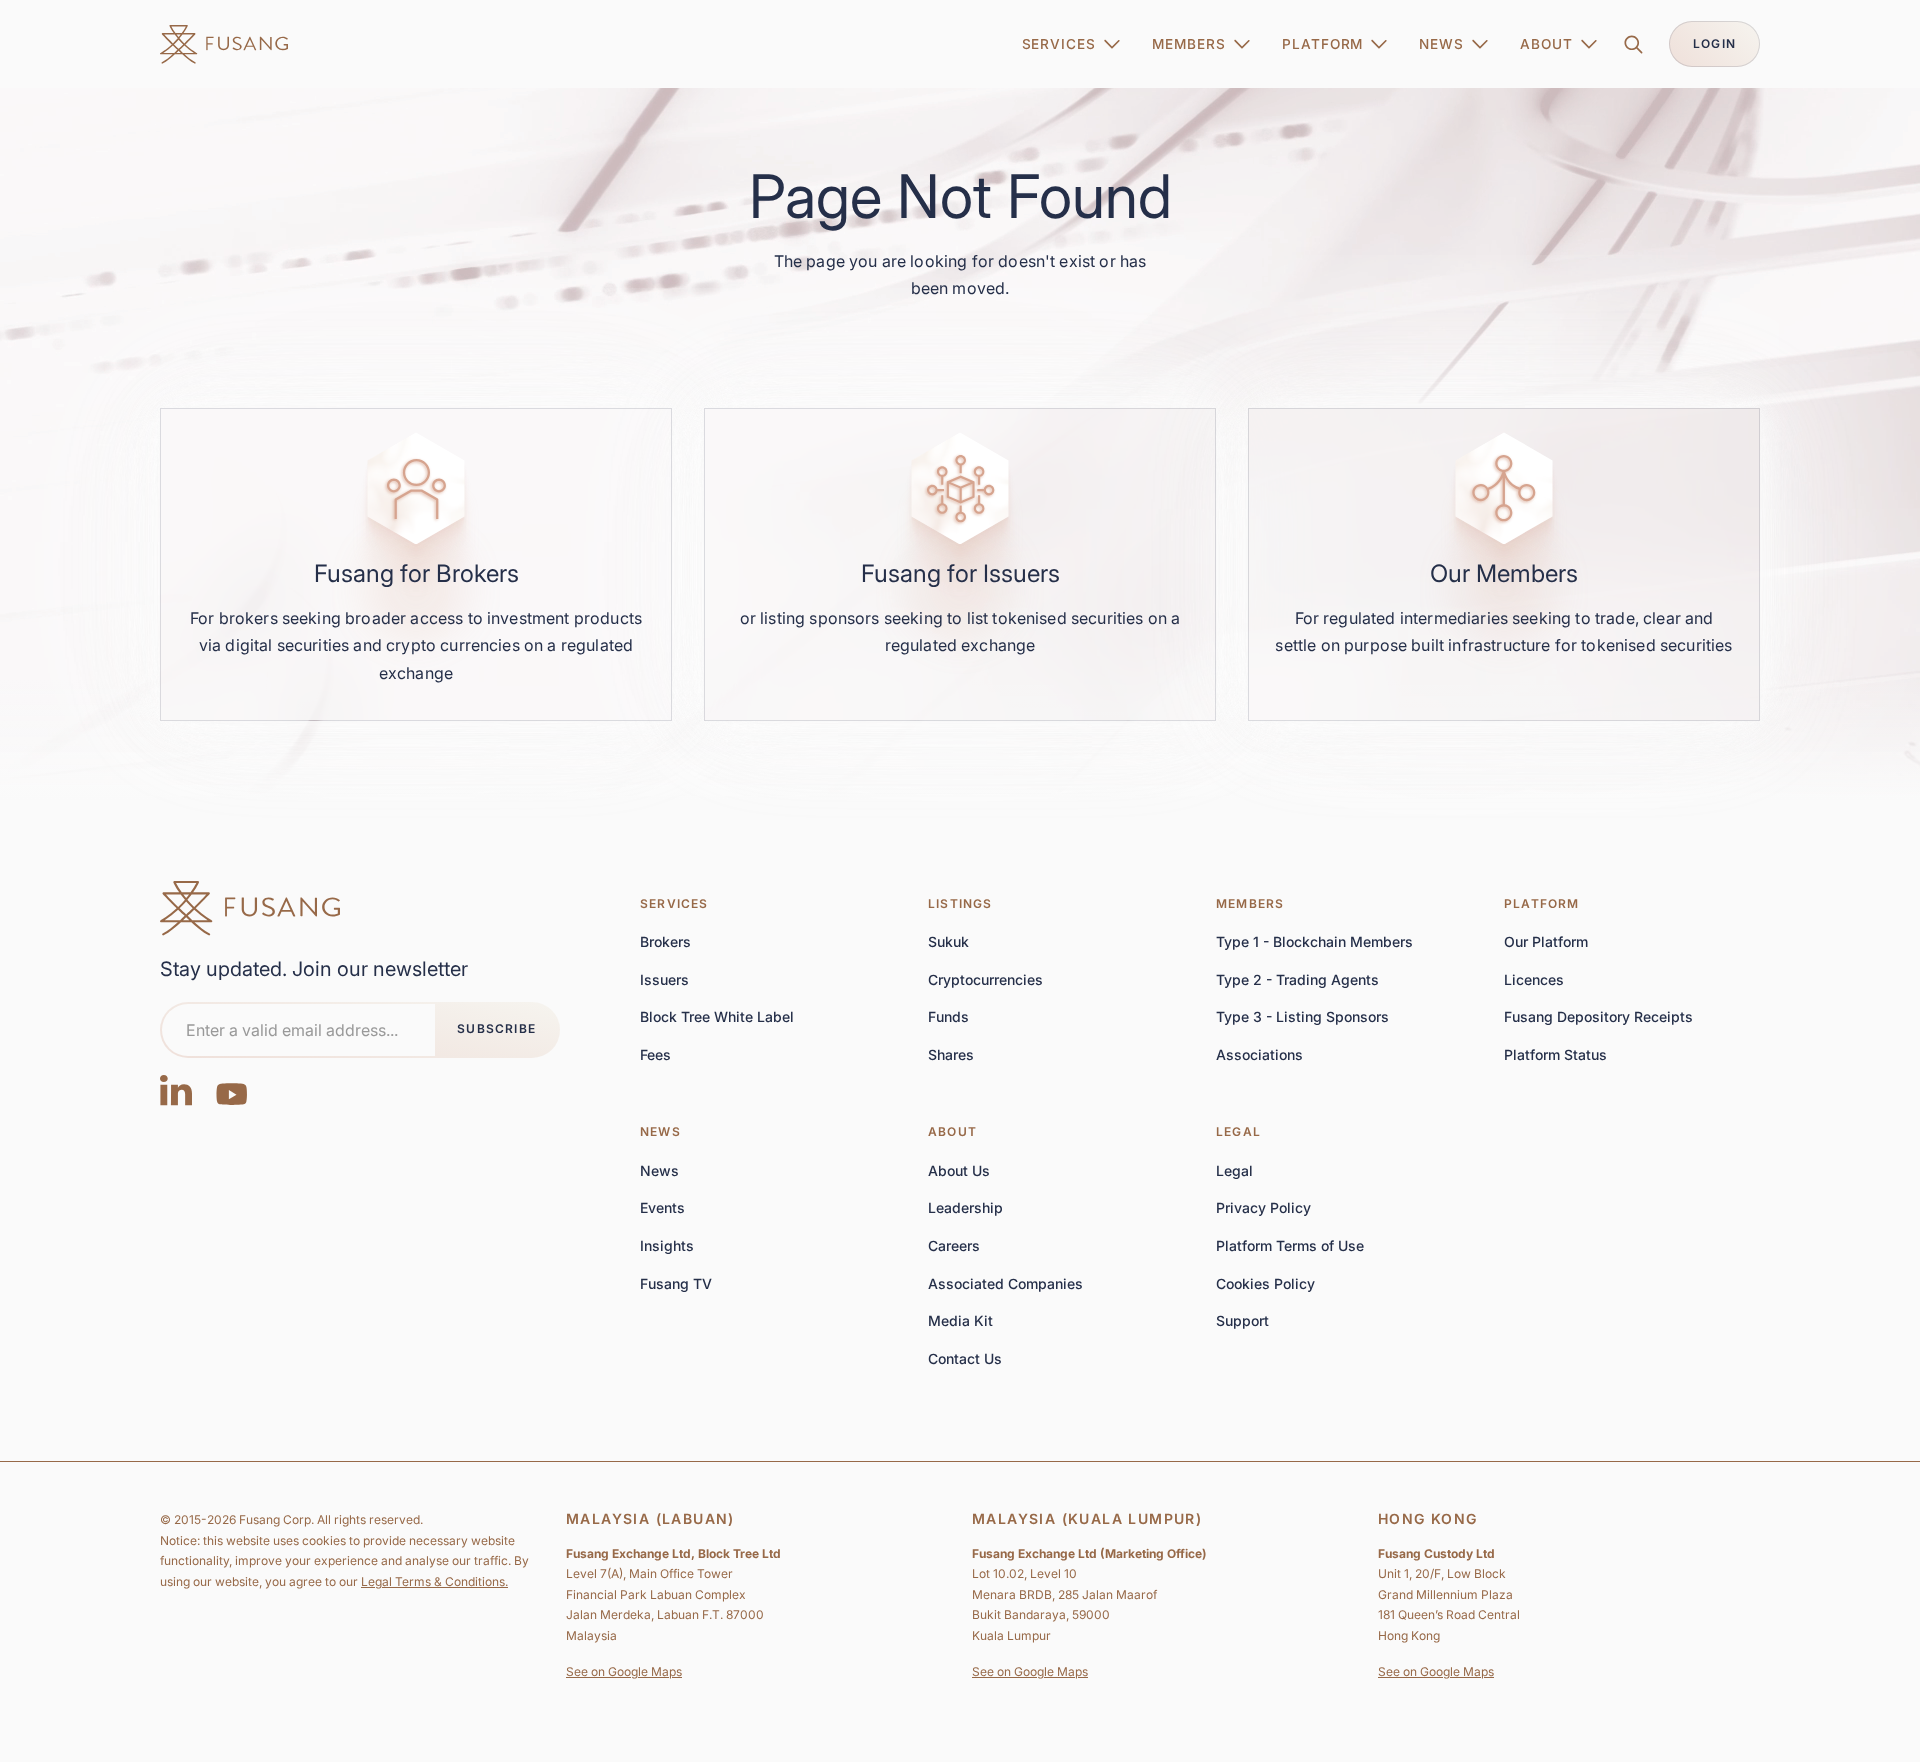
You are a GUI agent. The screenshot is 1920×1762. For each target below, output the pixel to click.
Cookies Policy (1265, 1283)
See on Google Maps (624, 1671)
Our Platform (1546, 941)
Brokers (665, 941)
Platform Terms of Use (1290, 1245)
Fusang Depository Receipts (1598, 1016)
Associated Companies (1005, 1283)
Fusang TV (676, 1283)
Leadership (965, 1207)
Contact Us (965, 1359)
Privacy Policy (1263, 1207)
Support (1242, 1320)
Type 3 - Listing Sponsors (1302, 1016)
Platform (1542, 903)
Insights (667, 1245)
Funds (948, 1016)
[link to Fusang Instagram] (176, 1090)
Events (662, 1207)
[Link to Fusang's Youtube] (232, 1090)
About (952, 1131)
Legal (1238, 1131)
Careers (954, 1245)
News (660, 1131)
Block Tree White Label (717, 1016)
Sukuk (948, 941)
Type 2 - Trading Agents (1297, 979)
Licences (1534, 979)
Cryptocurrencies (985, 979)
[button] (1071, 44)
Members (1250, 903)
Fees (655, 1054)
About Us (959, 1170)
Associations (1259, 1054)
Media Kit (960, 1320)
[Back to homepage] (250, 908)
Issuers (664, 979)
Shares (951, 1054)
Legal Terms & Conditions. (434, 1581)
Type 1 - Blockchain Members (1314, 941)
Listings (960, 903)
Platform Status (1555, 1054)
